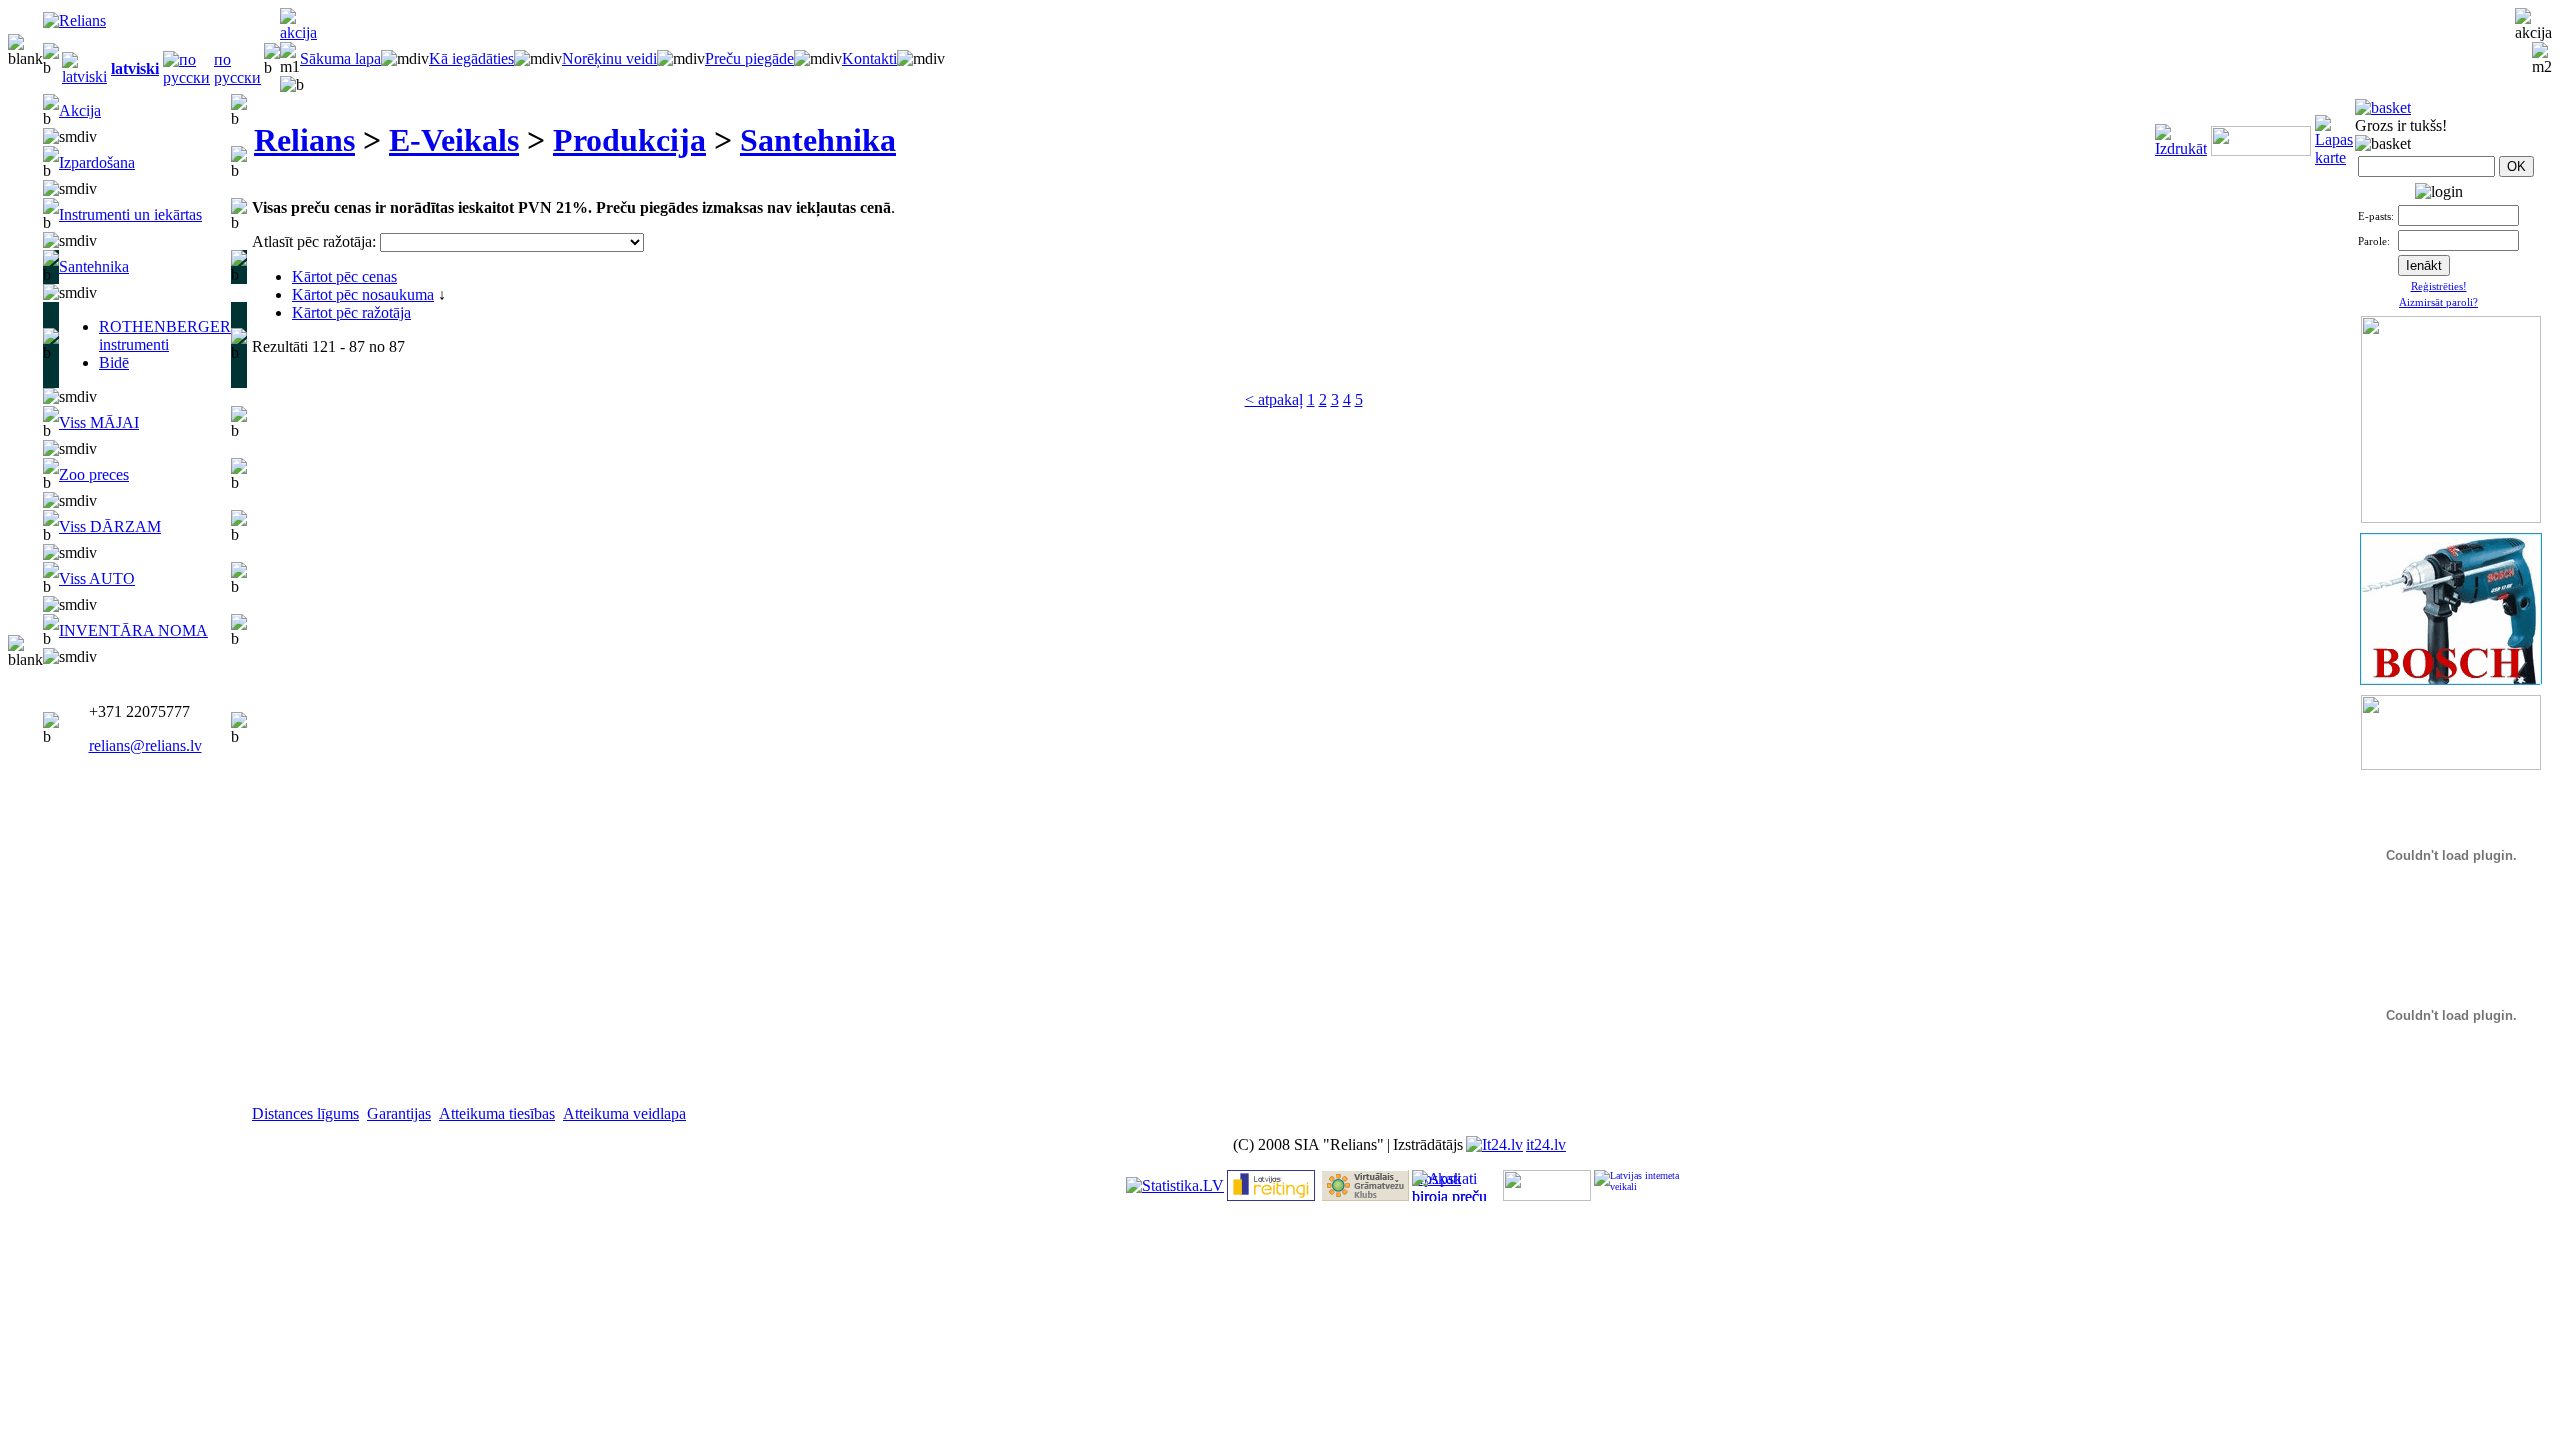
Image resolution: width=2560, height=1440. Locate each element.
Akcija (80, 110)
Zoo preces (94, 474)
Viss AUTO (97, 578)
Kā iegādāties (471, 58)
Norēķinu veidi (609, 58)
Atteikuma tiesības (497, 1113)
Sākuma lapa (340, 58)
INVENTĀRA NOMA (133, 630)
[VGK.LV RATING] (1365, 1195)
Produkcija (629, 140)
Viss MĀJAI (99, 422)
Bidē (114, 362)
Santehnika (94, 266)
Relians (304, 140)
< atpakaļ (1274, 399)
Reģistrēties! (2439, 286)
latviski (135, 68)
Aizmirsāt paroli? (2438, 302)
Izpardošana (97, 162)
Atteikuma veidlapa (624, 1113)
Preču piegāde (749, 58)
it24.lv (1546, 1144)
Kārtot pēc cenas (344, 276)
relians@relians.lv (145, 745)
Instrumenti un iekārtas (130, 214)
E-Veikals (454, 140)
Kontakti (869, 58)
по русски (237, 68)
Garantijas (399, 1113)
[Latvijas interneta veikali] (1638, 1185)
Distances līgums (305, 1113)
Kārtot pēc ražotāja (351, 312)
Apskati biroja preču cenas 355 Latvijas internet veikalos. (1449, 1185)
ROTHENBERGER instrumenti (165, 335)
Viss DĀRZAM (110, 526)
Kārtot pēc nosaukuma (363, 294)
